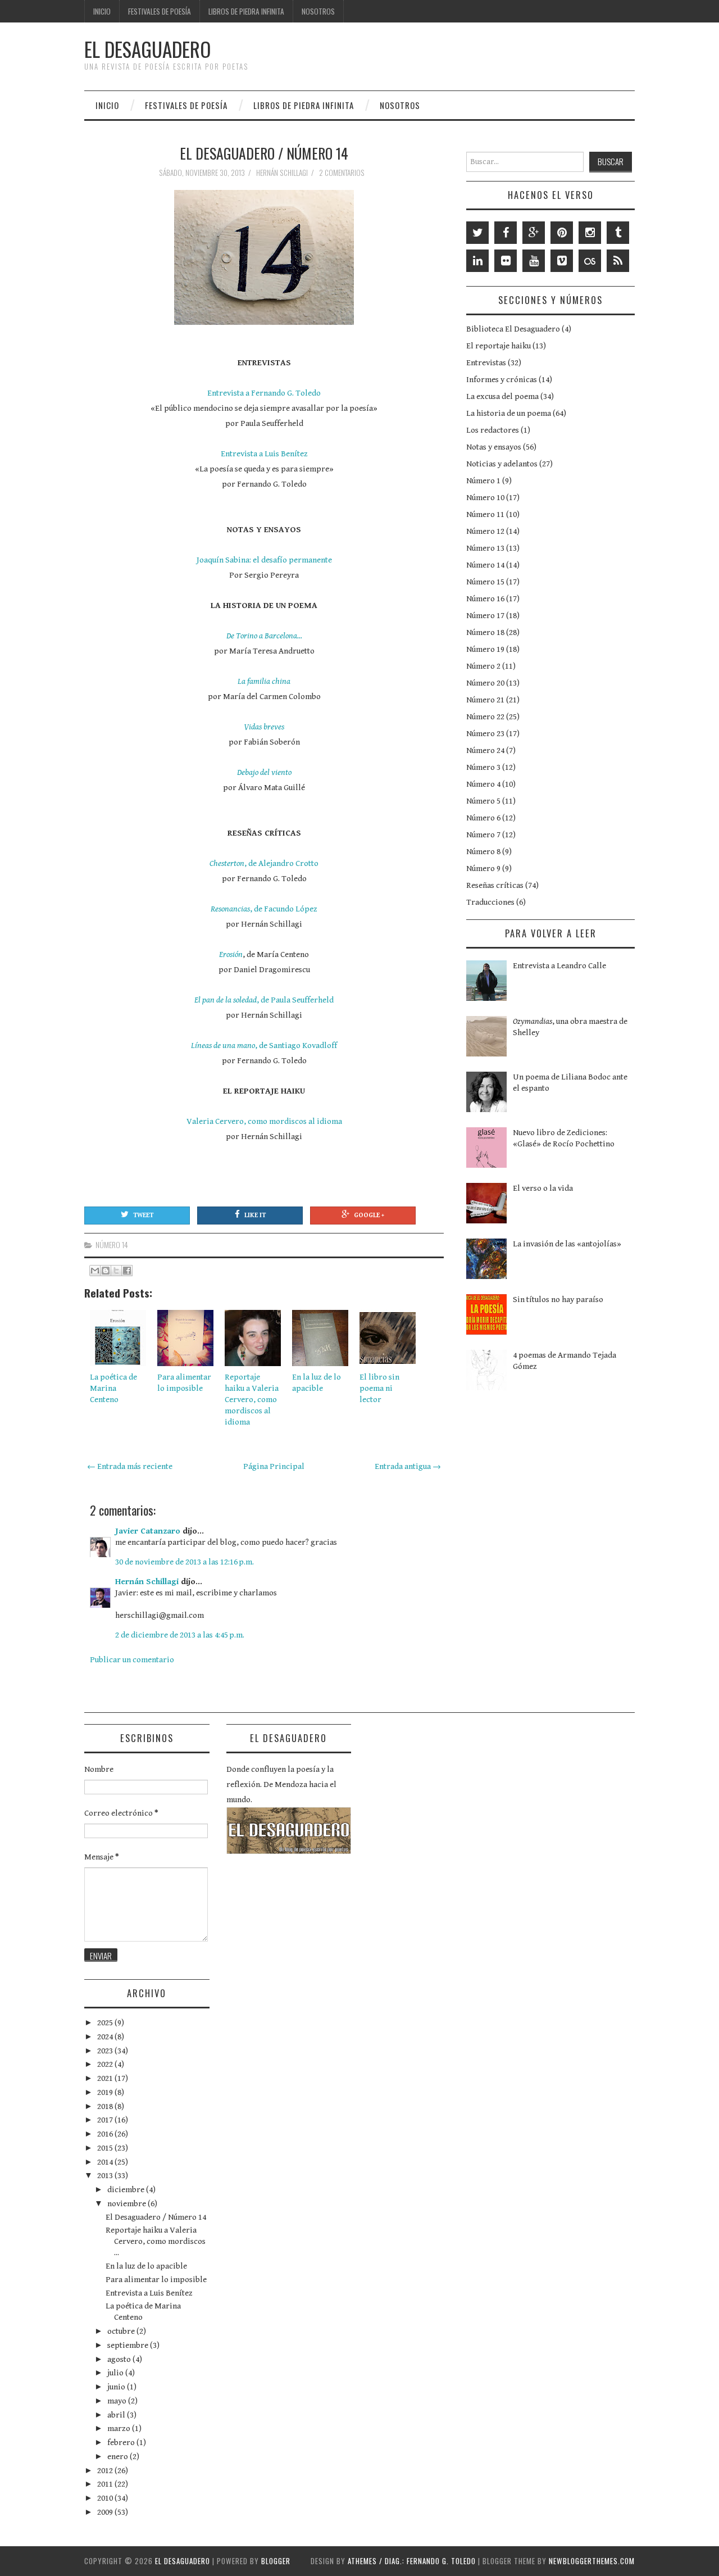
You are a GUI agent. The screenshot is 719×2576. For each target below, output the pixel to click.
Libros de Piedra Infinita (246, 11)
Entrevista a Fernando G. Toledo (264, 393)
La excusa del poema (502, 396)
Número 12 (485, 531)
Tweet (143, 1215)
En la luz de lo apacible (146, 2266)
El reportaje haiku (499, 346)
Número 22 (485, 717)
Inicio (102, 11)
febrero (122, 2443)
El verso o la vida (543, 1188)
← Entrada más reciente (130, 1466)
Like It (255, 1215)
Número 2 (483, 666)
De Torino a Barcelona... (264, 636)
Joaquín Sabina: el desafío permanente (264, 560)
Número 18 (485, 632)
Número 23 (485, 734)
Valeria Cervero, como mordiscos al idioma (264, 1121)
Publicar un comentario (132, 1660)
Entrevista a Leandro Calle (559, 966)
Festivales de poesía (160, 11)
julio (116, 2373)
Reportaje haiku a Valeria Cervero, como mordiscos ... (156, 2241)
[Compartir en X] (116, 1271)
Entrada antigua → (408, 1466)
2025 (106, 2023)
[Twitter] (477, 233)
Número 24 (485, 750)
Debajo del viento (264, 772)
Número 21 (485, 700)
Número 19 (485, 649)
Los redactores (493, 430)
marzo (120, 2428)
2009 (106, 2512)
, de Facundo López (264, 909)
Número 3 (483, 767)
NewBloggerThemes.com (592, 2561)
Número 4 (483, 784)
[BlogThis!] (106, 1271)
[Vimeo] (562, 261)
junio (117, 2387)
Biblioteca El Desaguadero (513, 329)
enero (119, 2457)
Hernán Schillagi (147, 1582)
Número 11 (485, 514)
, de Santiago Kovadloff (264, 1046)
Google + (369, 1215)
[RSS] (618, 261)
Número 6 (483, 818)
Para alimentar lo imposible (156, 2280)
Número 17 (485, 616)
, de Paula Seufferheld (264, 1000)
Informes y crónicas (502, 380)
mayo (118, 2401)
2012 (106, 2471)
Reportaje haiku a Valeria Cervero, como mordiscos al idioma (252, 1400)
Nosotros (318, 11)
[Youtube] (534, 261)
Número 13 (485, 548)
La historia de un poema (509, 413)
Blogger (276, 2561)
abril (117, 2415)
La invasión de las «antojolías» (567, 1244)
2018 (106, 2106)
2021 (106, 2078)
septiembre (129, 2345)
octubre (122, 2331)
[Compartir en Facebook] (127, 1271)
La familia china (264, 681)
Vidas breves (264, 727)
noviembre (128, 2204)
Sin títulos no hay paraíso (558, 1300)
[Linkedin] (477, 261)
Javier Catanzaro (148, 1531)
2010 (106, 2498)
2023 (106, 2051)
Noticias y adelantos (502, 464)
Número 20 (485, 683)
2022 (106, 2064)
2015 (106, 2148)
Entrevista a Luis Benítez (264, 454)
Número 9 (483, 869)
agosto (120, 2359)
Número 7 (483, 835)
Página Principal (274, 1466)
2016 (106, 2134)
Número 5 (483, 801)
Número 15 (485, 582)
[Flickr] (506, 261)
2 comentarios (343, 173)
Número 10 (485, 498)
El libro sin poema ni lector (379, 1388)
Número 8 (483, 852)
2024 (106, 2037)
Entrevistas (486, 363)
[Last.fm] (590, 261)
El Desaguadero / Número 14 (264, 153)
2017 (106, 2120)
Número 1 (483, 481)
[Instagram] (590, 233)
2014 (106, 2162)
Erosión (231, 954)
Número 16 (485, 599)
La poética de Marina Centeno (113, 1388)
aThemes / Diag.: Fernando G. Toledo (412, 2561)
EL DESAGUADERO (147, 49)
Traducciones (490, 902)
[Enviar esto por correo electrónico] (95, 1271)
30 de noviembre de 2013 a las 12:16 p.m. (185, 1562)
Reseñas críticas (495, 885)
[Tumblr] (618, 233)
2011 (106, 2484)
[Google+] (534, 233)
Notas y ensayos (494, 447)
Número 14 (112, 1245)
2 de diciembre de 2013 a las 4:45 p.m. (180, 1635)
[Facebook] (506, 233)
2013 (106, 2176)
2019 (106, 2092)
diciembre (127, 2190)
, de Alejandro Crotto (264, 863)
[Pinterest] (562, 233)
